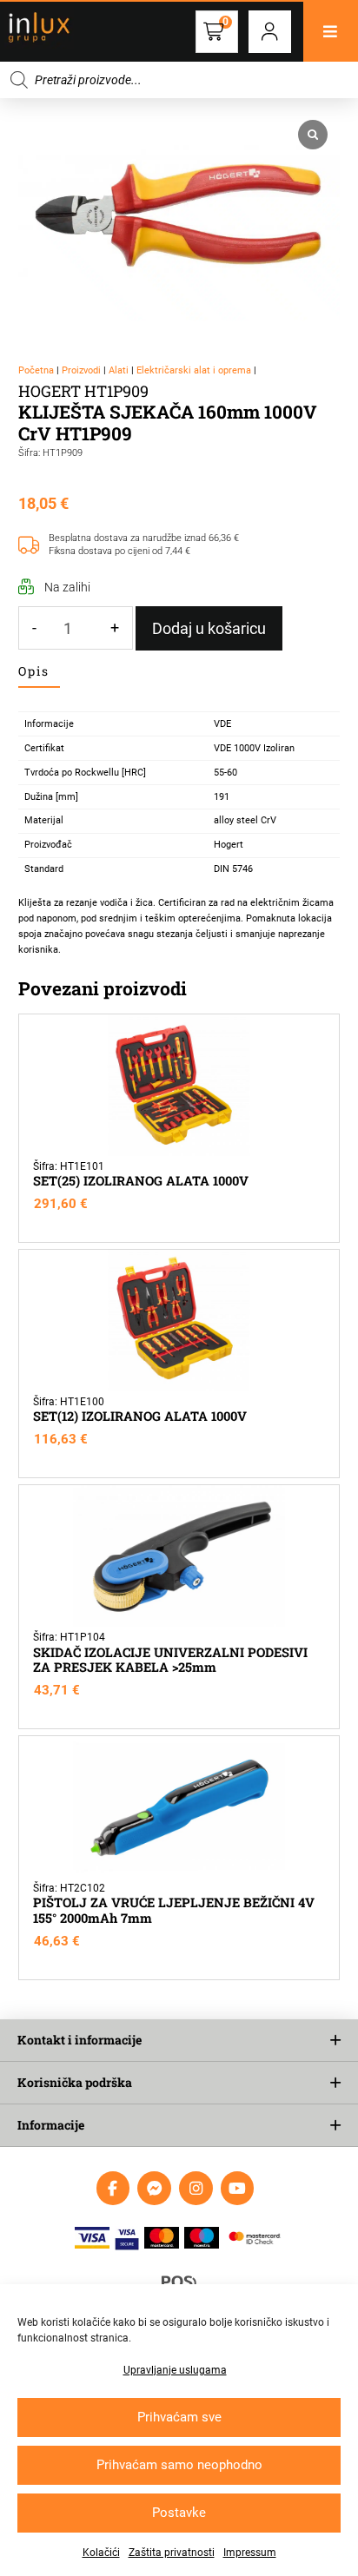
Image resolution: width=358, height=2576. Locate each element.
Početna (36, 370)
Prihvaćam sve (179, 2417)
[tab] (39, 672)
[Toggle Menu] (331, 32)
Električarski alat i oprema (194, 370)
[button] (270, 32)
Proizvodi (81, 370)
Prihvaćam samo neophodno (179, 2465)
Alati (119, 370)
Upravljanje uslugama (175, 2370)
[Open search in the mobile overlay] (179, 80)
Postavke (179, 2513)
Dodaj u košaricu (209, 628)
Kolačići (101, 2553)
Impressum (250, 2553)
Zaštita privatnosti (172, 2553)
